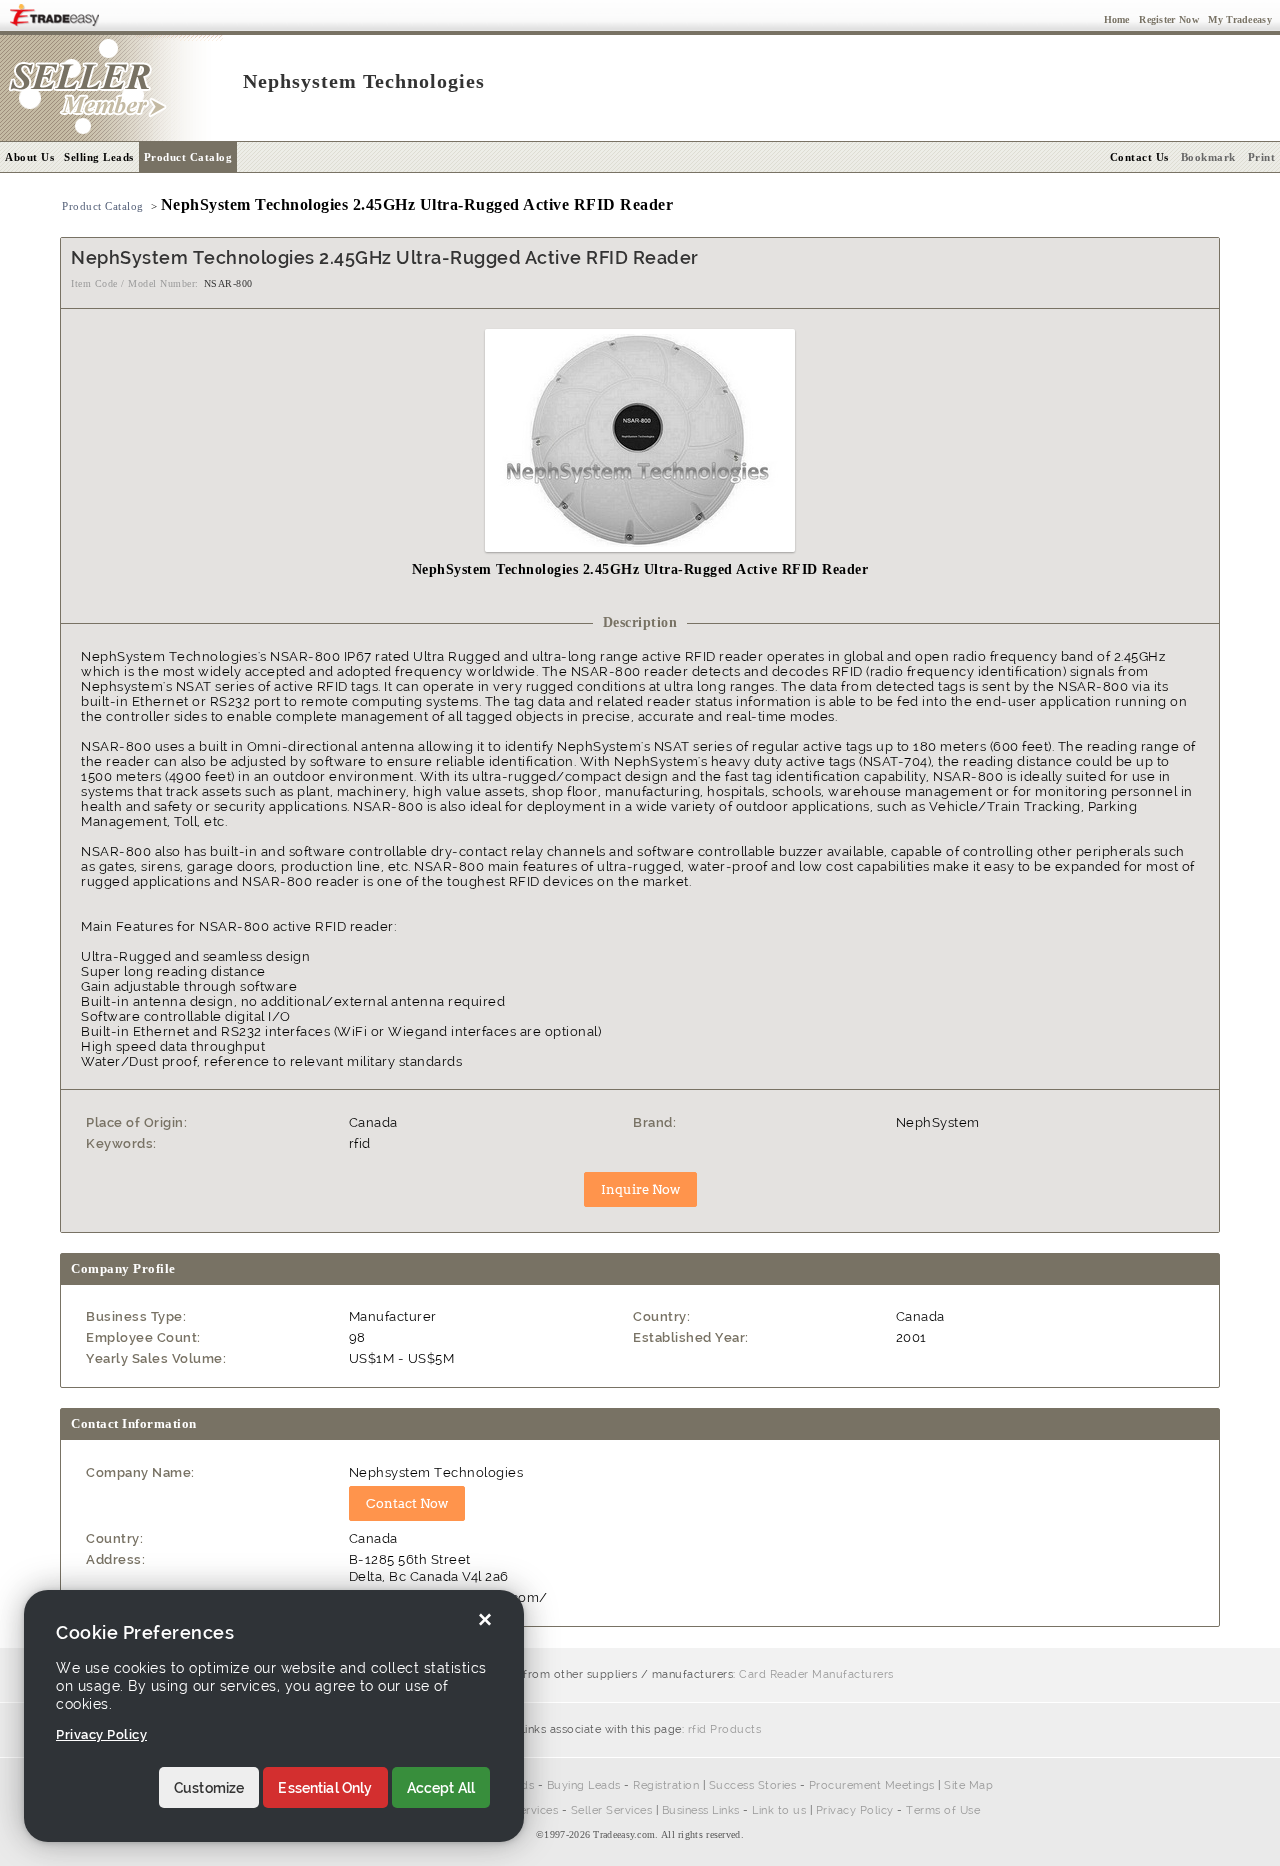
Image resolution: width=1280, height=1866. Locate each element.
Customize (209, 1788)
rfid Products (725, 1729)
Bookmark (1208, 157)
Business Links (701, 1810)
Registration (666, 1785)
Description (640, 622)
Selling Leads (99, 157)
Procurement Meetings (872, 1785)
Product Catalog (188, 157)
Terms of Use (943, 1810)
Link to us (779, 1810)
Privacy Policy (855, 1810)
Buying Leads (584, 1785)
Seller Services (612, 1810)
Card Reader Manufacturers (816, 1674)
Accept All (441, 1788)
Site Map (968, 1785)
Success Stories (753, 1785)
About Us (29, 157)
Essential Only (325, 1788)
